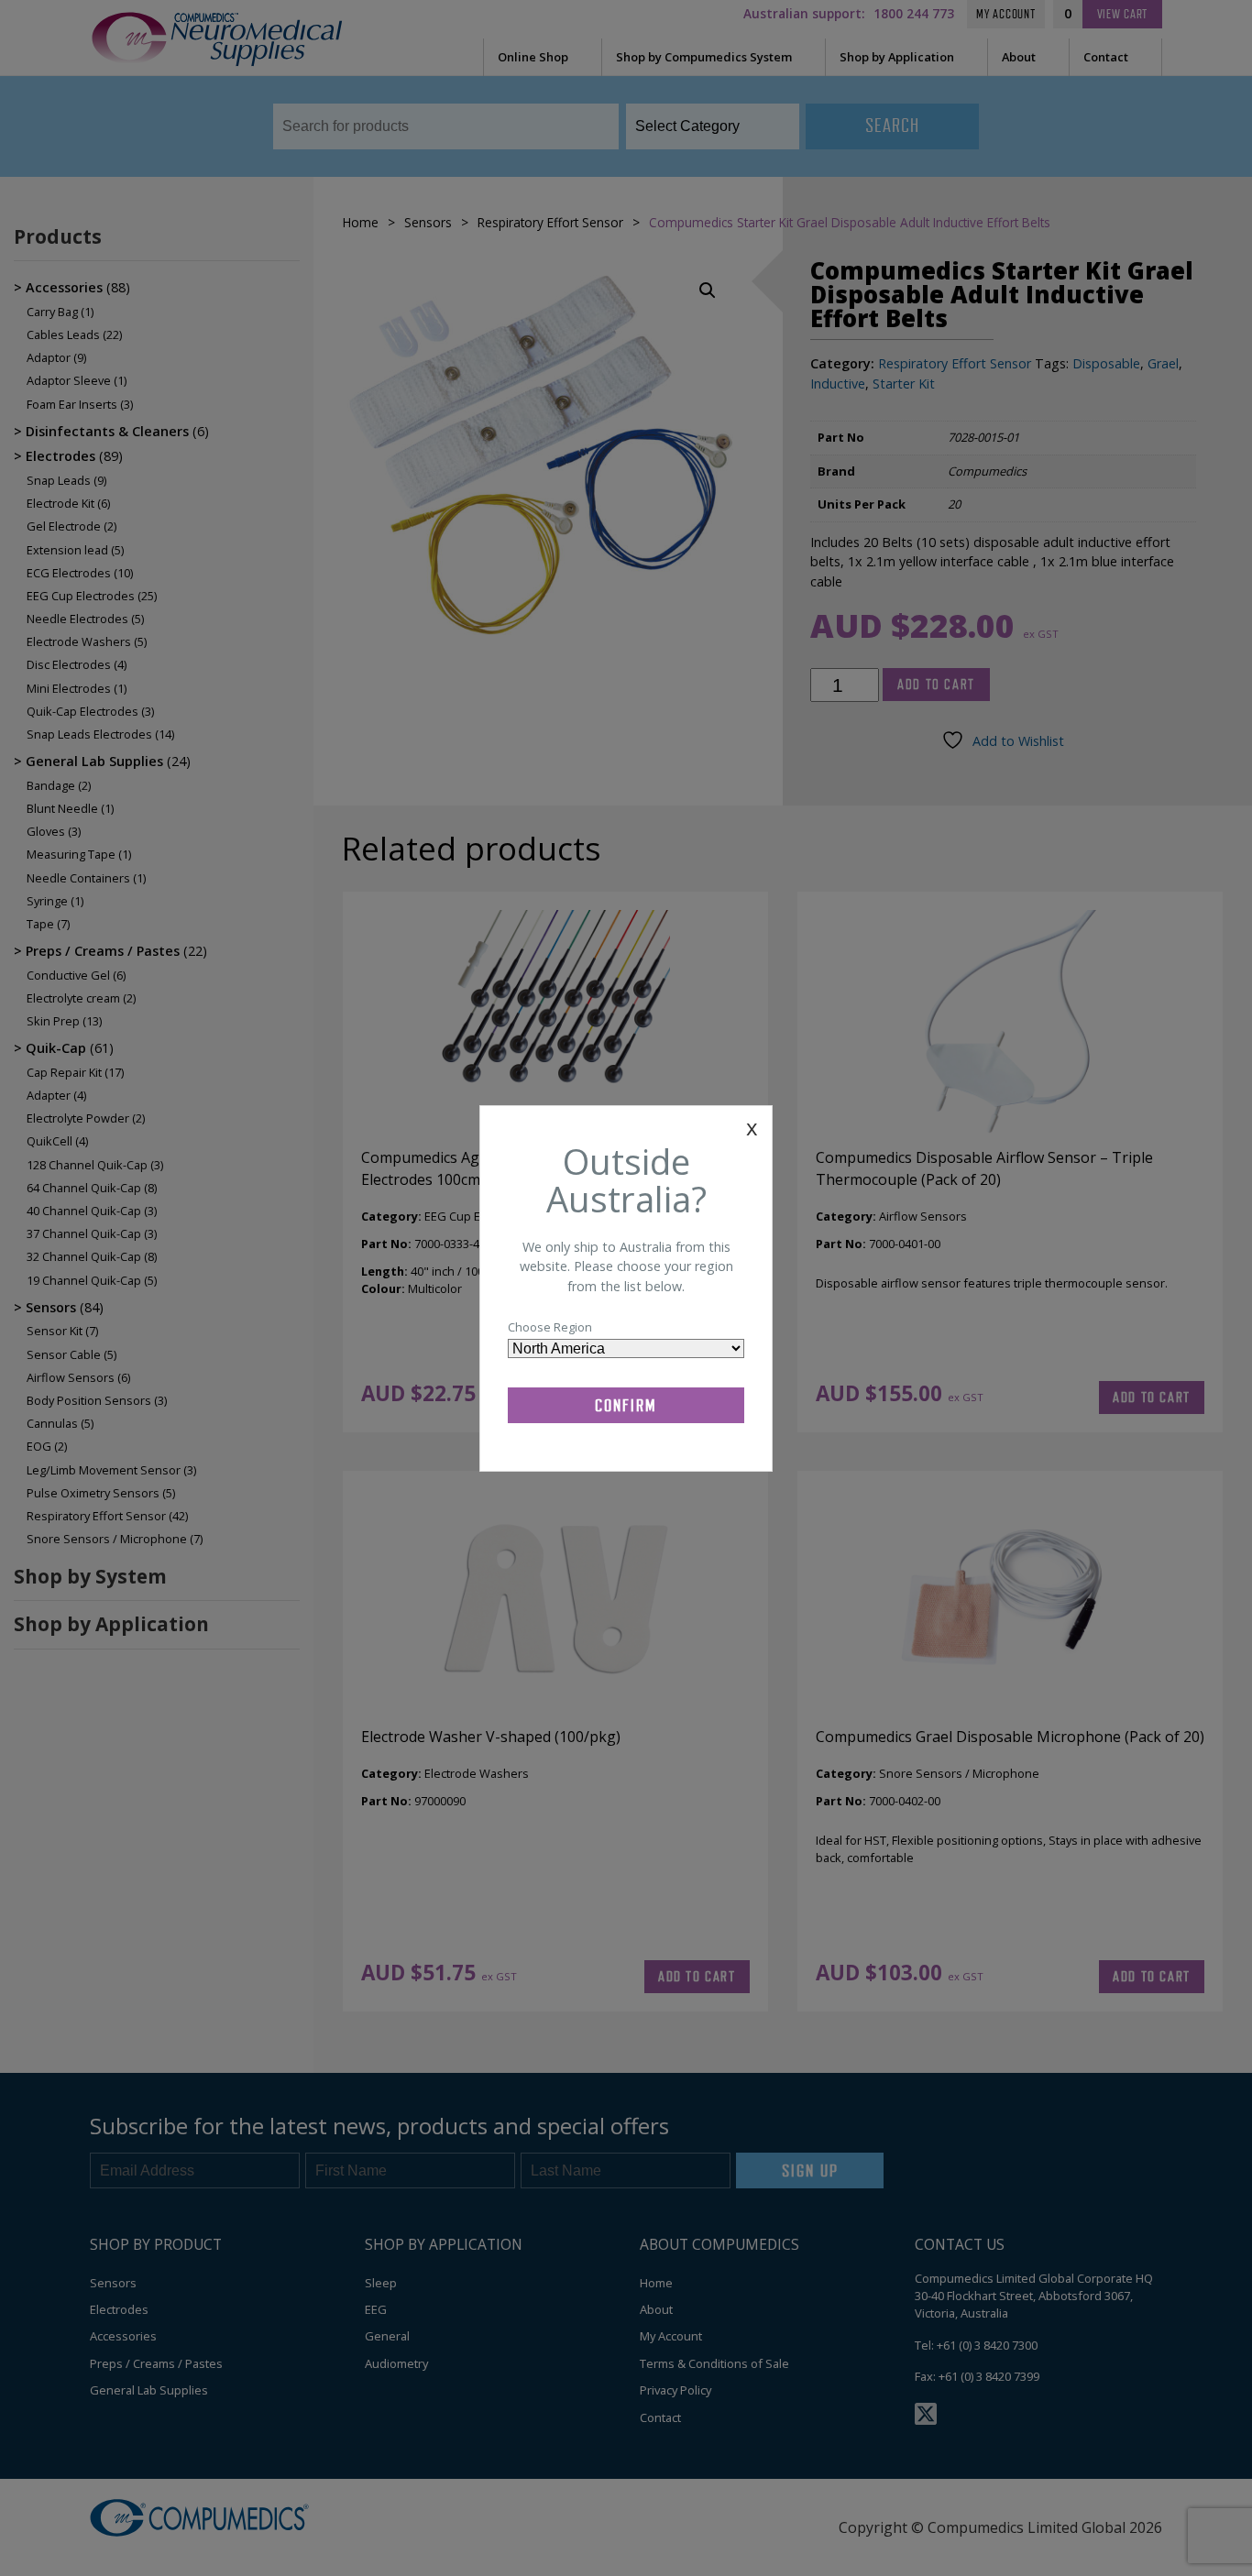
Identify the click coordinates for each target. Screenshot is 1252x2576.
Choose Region (550, 1327)
